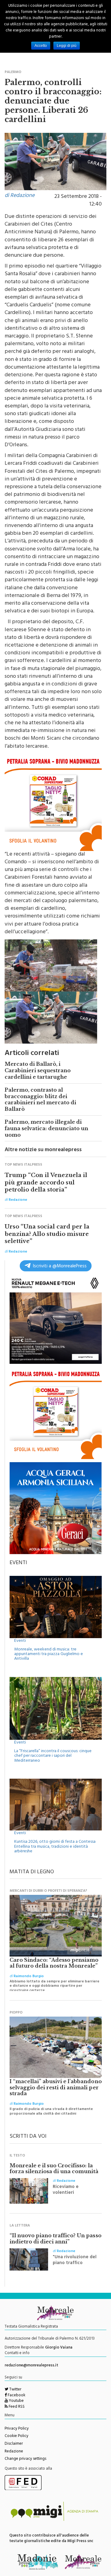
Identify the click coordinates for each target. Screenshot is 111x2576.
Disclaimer (14, 2444)
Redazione (14, 2452)
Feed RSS (16, 2407)
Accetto (41, 46)
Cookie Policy (16, 2436)
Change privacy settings (25, 2459)
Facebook (16, 2396)
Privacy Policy (17, 2429)
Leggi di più (67, 46)
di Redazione (20, 196)
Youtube (16, 2401)
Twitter (15, 2390)
